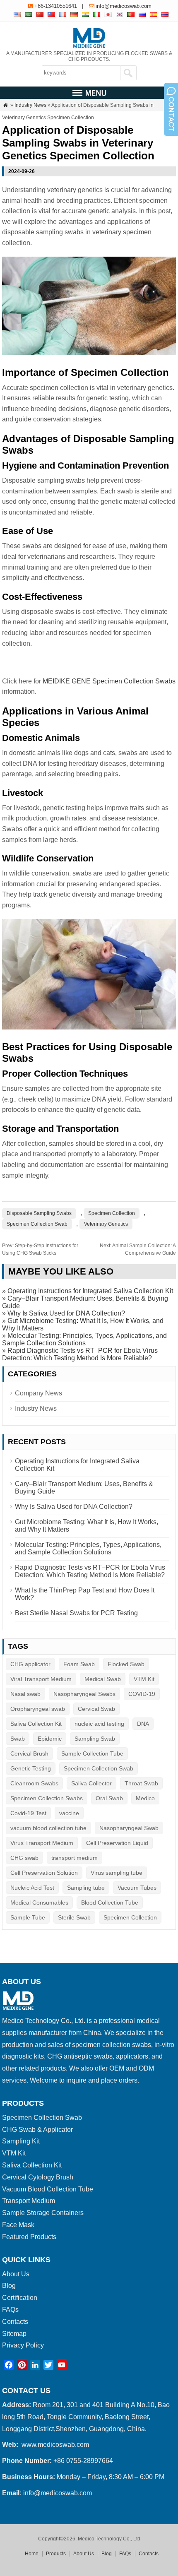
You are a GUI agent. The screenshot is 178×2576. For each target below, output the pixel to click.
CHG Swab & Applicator (37, 2130)
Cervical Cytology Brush (38, 2177)
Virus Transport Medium (42, 1843)
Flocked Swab (126, 1664)
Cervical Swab (96, 1709)
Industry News (30, 105)
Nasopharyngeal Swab (129, 1828)
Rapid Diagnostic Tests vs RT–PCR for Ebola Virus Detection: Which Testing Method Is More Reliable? (80, 1354)
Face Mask (18, 2225)
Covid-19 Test (28, 1813)
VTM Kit (144, 1679)
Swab (18, 1739)
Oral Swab (109, 1798)
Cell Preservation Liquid (117, 1843)
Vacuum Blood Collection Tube (48, 2189)
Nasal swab (25, 1694)
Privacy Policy (23, 2345)
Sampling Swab (95, 1739)
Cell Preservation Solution (44, 1873)
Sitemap (14, 2334)
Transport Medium (29, 2201)
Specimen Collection (112, 1213)
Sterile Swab (74, 1917)
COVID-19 (142, 1694)
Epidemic (50, 1739)
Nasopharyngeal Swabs (84, 1694)
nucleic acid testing (99, 1724)
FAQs (10, 2310)
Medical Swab (103, 1679)
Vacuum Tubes (137, 1888)
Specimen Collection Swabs (47, 1798)
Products (56, 2554)
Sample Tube (28, 1917)
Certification (20, 2298)
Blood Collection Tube (110, 1903)
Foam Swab (79, 1664)
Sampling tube (86, 1888)
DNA (143, 1724)
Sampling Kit (21, 2141)
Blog (9, 2286)
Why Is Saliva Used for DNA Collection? (66, 1313)
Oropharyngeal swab (38, 1709)
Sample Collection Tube (92, 1753)
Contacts (15, 2322)
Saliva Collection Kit (36, 1724)
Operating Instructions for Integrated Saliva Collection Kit (90, 1291)
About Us (16, 2274)
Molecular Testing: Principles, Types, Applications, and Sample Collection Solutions (84, 1339)
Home (32, 2554)
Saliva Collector (91, 1783)
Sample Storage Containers (43, 2213)
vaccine (69, 1813)
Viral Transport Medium (41, 1679)
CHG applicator (30, 1664)
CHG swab (24, 1858)
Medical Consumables (39, 1903)
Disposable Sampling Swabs (39, 1213)
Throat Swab (141, 1783)
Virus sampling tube (117, 1873)
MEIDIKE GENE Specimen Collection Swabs (109, 681)
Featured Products (29, 2237)
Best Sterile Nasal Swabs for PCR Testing (76, 1613)
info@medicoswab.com (124, 6)
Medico (145, 1798)
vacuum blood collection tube (48, 1828)
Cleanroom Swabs (34, 1783)
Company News (38, 1393)
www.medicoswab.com (55, 2445)
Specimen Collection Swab (37, 1224)
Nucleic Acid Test (32, 1888)
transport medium (75, 1858)
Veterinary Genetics (106, 1224)
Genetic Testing (31, 1768)
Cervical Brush (29, 1753)
